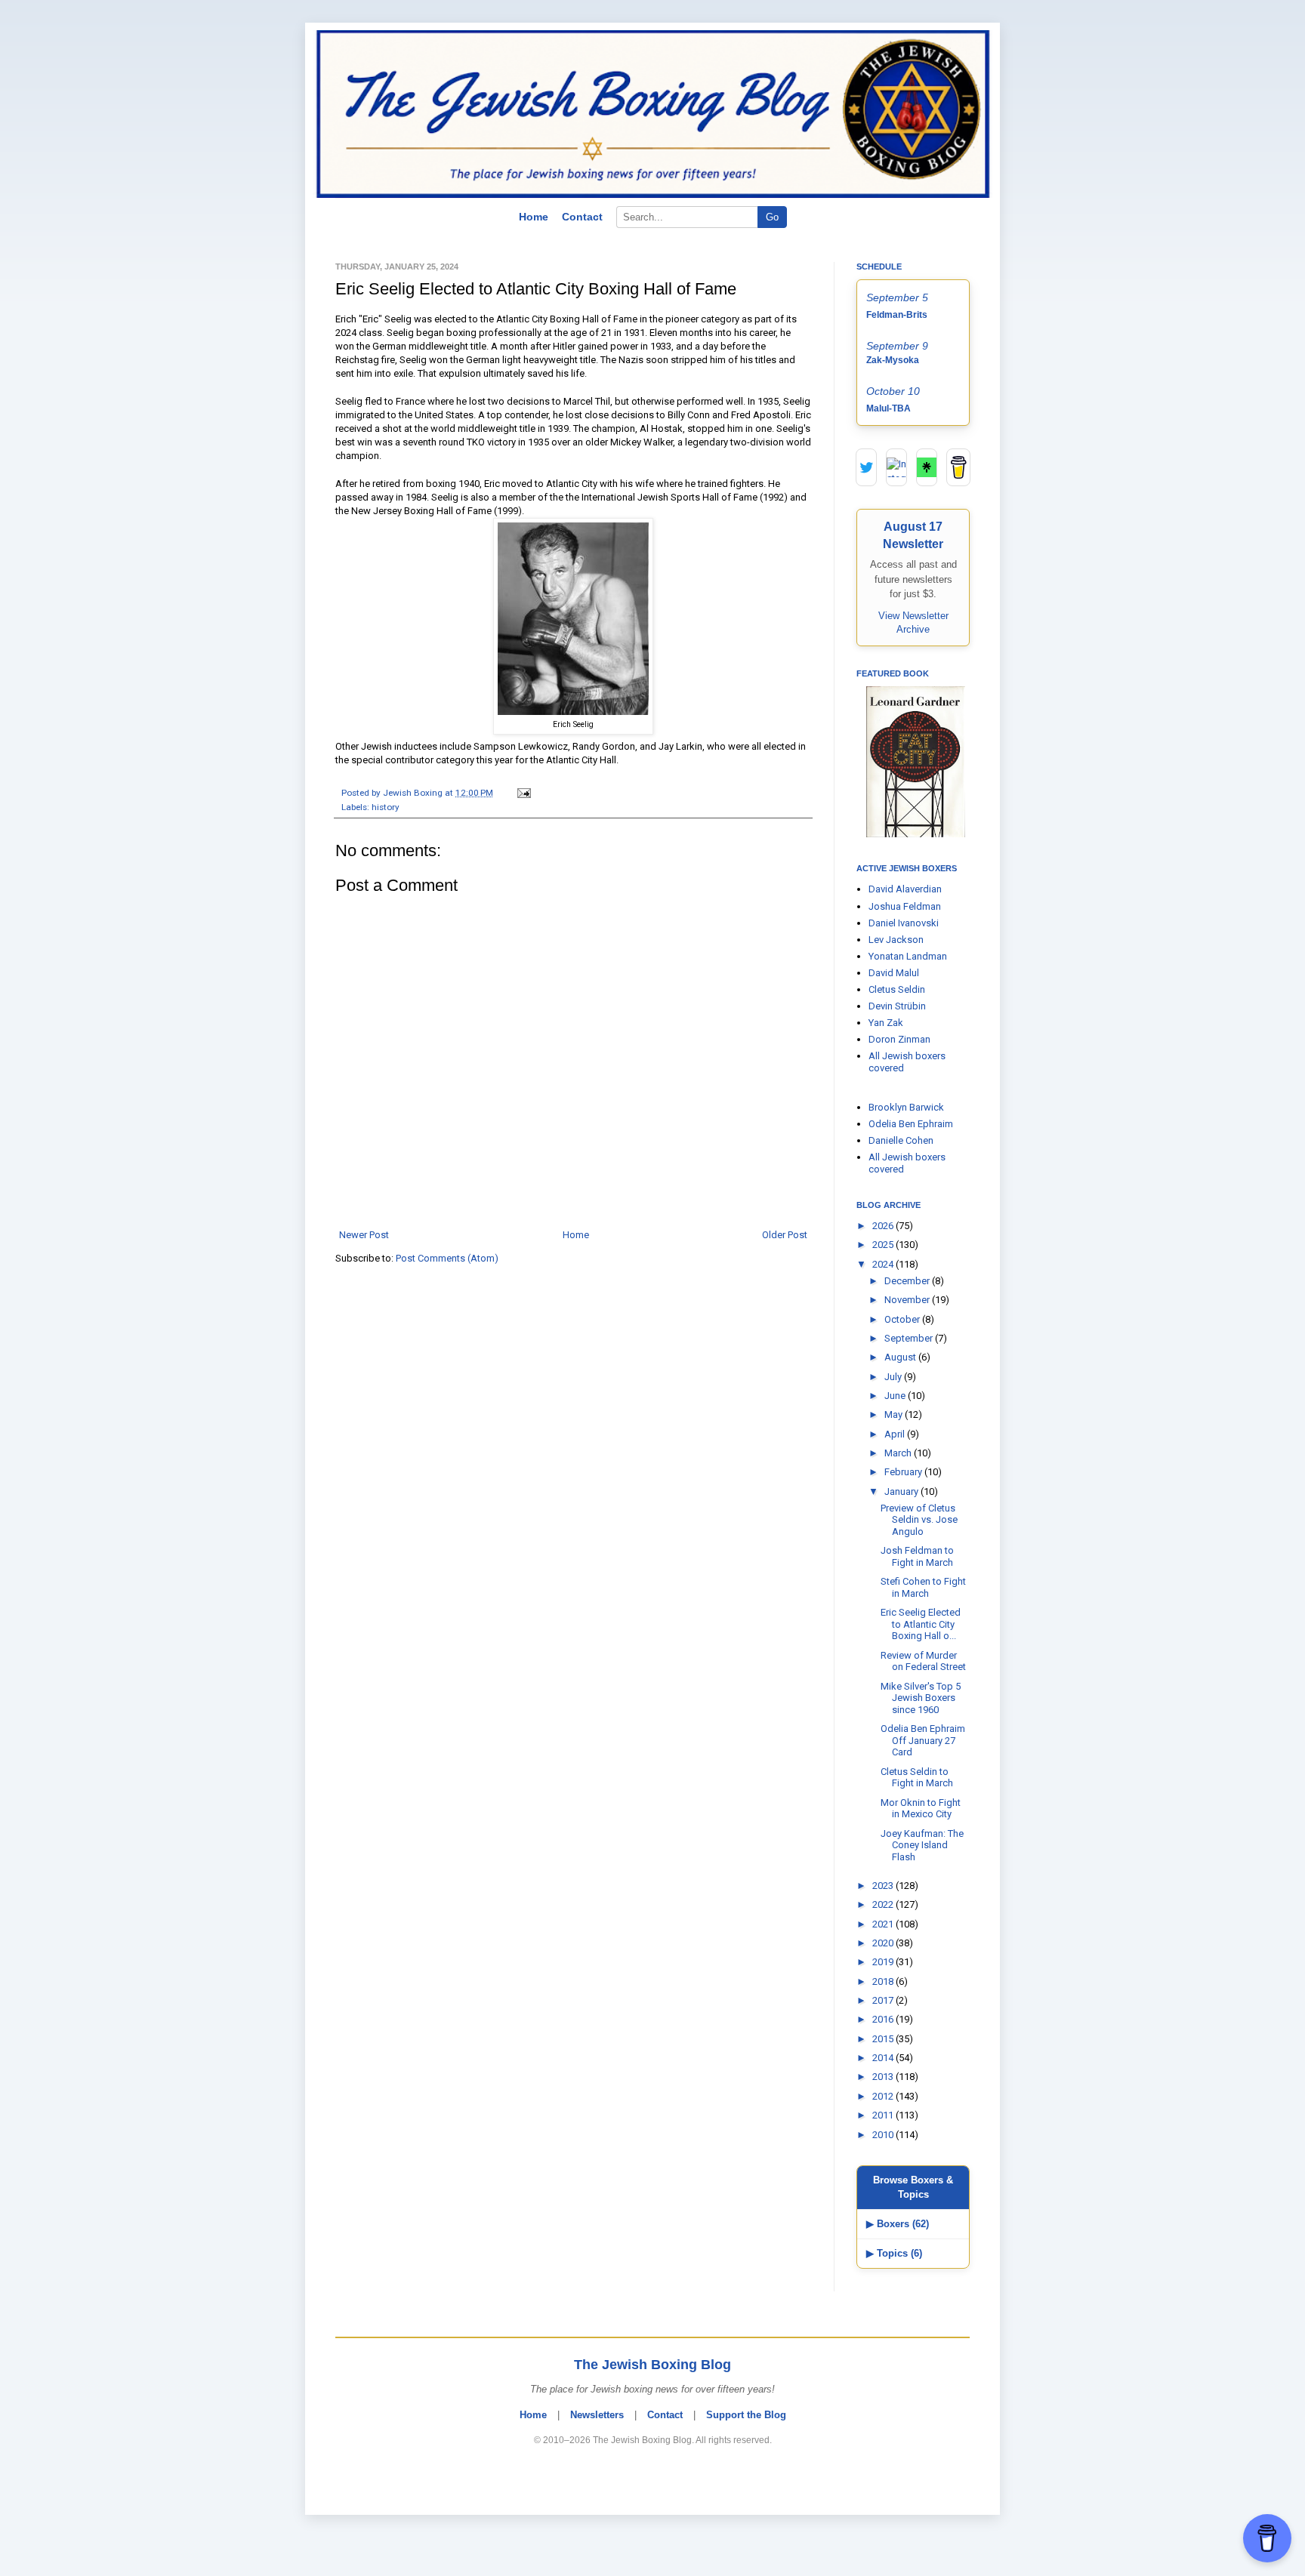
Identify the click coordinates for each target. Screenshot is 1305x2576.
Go (772, 217)
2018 (884, 1981)
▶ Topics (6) (894, 2253)
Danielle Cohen (901, 1140)
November (908, 1300)
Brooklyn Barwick (906, 1107)
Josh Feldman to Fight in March (917, 1556)
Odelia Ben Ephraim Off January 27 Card (923, 1740)
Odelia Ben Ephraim (911, 1124)
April (896, 1434)
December (908, 1281)
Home (534, 217)
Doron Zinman (899, 1039)
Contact (582, 217)
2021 (884, 1924)
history (386, 807)
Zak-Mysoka (893, 360)
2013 (884, 2077)
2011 (884, 2115)
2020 (884, 1943)
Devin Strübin (897, 1006)
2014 (884, 2058)
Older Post (785, 1235)
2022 (884, 1904)
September (910, 1338)
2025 (884, 1245)
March (899, 1453)
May (895, 1414)
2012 (884, 2096)
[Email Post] (522, 793)
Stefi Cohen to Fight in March (923, 1587)
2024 (884, 1264)
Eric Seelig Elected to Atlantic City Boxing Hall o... (921, 1624)
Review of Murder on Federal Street (923, 1661)
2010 (884, 2135)
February (904, 1472)
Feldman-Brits (897, 315)
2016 (884, 2019)
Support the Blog (746, 2415)
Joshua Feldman (905, 906)
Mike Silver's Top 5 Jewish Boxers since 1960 (921, 1698)
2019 (884, 1962)
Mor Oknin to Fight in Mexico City (921, 1809)
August (901, 1357)
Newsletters (597, 2415)
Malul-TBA (889, 408)
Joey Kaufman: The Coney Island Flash (922, 1845)
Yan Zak (886, 1023)
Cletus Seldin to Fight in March (917, 1778)
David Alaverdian (905, 889)
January (902, 1491)
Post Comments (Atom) (447, 1258)
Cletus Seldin (897, 989)
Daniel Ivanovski (904, 923)
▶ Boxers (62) (898, 2224)
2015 (884, 2039)
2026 (884, 1226)
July (894, 1377)
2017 (884, 2000)
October (903, 1319)
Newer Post (364, 1235)
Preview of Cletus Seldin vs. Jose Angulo (919, 1520)
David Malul (894, 973)
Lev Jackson (896, 940)
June (896, 1396)
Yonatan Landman (908, 956)
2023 (884, 1886)
